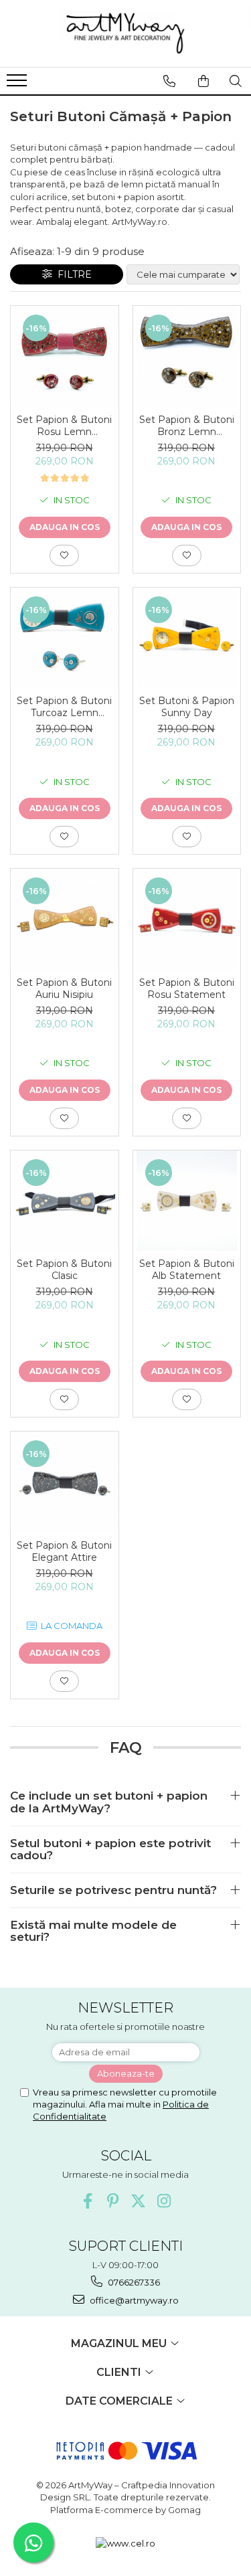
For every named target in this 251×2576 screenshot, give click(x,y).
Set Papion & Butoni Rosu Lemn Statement (64, 426)
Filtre (72, 274)
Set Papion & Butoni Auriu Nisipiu (64, 989)
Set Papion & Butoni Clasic (64, 1270)
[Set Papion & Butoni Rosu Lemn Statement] (65, 356)
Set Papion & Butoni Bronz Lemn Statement (187, 426)
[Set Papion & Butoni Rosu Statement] (187, 919)
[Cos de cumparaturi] (203, 81)
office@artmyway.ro (133, 2300)
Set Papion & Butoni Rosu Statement (187, 989)
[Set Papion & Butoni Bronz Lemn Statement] (187, 356)
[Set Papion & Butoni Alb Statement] (187, 1201)
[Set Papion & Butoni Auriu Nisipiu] (65, 919)
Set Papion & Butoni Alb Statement (187, 1270)
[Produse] (18, 84)
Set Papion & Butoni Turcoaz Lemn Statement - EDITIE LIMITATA (64, 707)
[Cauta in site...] (236, 81)
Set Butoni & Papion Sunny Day (187, 707)
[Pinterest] (113, 2201)
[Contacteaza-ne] (169, 81)
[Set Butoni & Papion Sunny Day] (187, 638)
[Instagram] (164, 2201)
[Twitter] (138, 2201)
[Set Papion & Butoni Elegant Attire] (65, 1482)
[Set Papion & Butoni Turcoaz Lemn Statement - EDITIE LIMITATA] (65, 638)
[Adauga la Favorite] (64, 555)
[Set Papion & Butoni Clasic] (65, 1201)
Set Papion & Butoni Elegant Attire (64, 1551)
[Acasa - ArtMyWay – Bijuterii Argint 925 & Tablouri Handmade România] (126, 33)
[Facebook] (87, 2201)
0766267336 (133, 2282)
